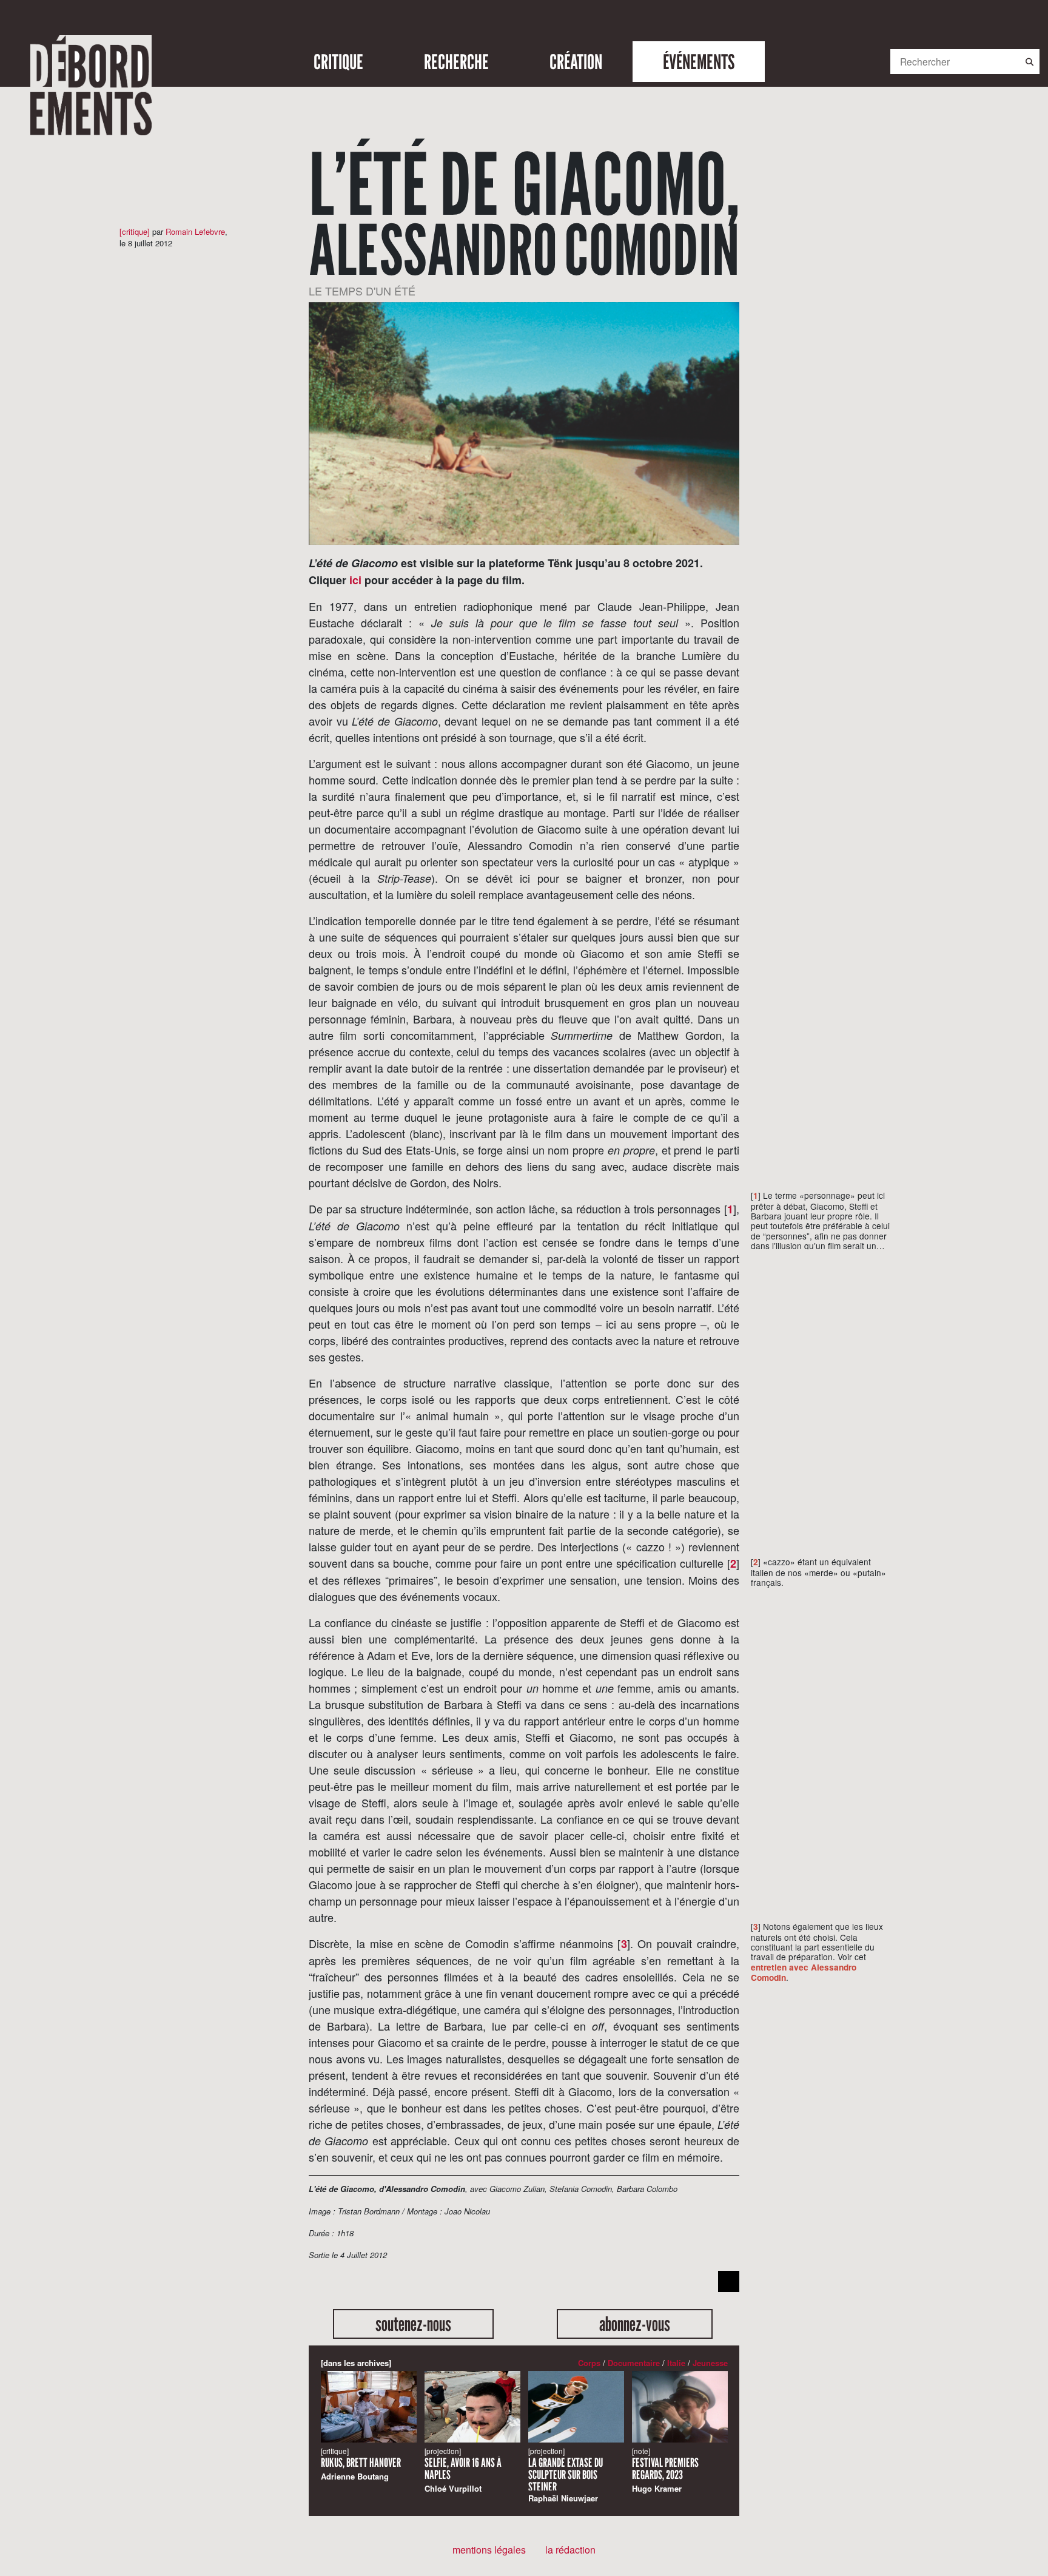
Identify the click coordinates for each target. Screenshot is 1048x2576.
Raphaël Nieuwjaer (566, 2475)
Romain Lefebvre (195, 231)
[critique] (135, 231)
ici (355, 580)
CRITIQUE (338, 62)
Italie (676, 2363)
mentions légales (489, 2550)
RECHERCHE (456, 62)
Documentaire (634, 2363)
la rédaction (570, 2550)
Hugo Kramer (665, 2470)
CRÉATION (576, 62)
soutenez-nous (413, 2324)
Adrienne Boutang (361, 2464)
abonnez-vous (635, 2324)
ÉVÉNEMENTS (699, 62)
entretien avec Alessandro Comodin (804, 1972)
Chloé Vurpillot (463, 2470)
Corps (589, 2363)
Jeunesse (710, 2363)
